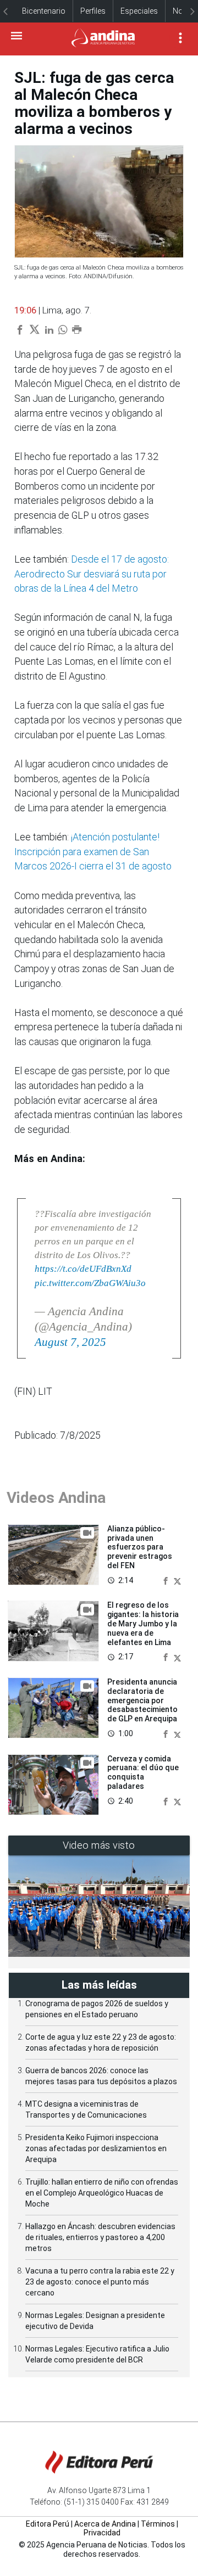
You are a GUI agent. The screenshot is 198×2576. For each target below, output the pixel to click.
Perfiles (93, 11)
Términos (158, 2524)
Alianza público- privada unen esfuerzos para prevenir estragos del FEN (140, 1547)
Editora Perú (48, 2524)
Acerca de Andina (105, 2524)
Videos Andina (56, 1498)
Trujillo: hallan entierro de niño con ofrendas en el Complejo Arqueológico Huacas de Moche (102, 2193)
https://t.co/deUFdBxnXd (83, 1269)
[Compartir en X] (177, 1580)
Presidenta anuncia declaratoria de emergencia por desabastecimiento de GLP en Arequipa (142, 1700)
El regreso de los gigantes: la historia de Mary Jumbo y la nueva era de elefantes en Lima (143, 1623)
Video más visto (99, 1845)
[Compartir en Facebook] (167, 1580)
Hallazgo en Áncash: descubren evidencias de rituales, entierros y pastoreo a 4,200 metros (100, 2237)
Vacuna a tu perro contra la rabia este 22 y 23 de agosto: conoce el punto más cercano (100, 2282)
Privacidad (102, 2533)
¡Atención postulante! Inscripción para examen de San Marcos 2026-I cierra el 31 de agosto (93, 852)
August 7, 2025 (70, 1342)
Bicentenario (44, 11)
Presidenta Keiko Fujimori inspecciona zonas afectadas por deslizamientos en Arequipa (96, 2148)
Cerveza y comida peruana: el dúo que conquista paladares (143, 1772)
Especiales (139, 11)
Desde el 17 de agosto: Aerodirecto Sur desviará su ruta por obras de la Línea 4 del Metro (92, 574)
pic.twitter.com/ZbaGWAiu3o (90, 1283)
